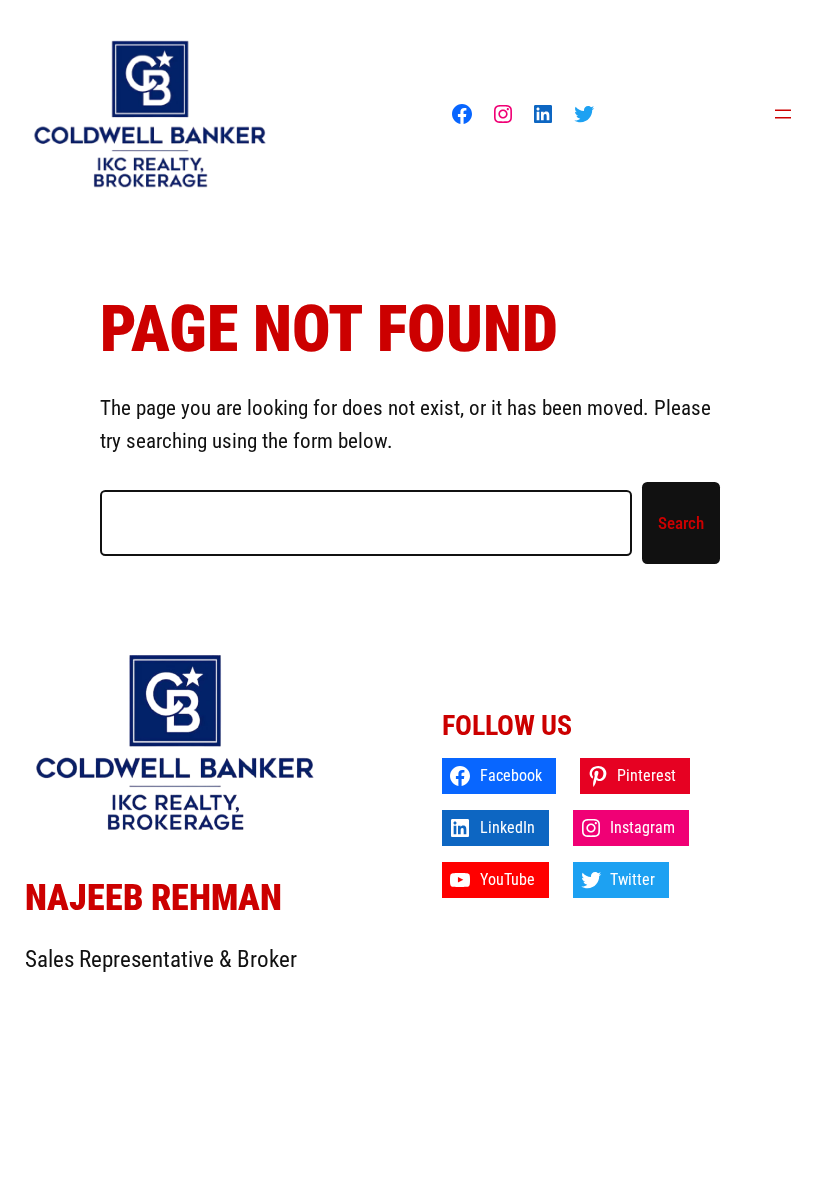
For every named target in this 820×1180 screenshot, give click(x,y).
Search (681, 523)
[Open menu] (783, 114)
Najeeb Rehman (153, 898)
